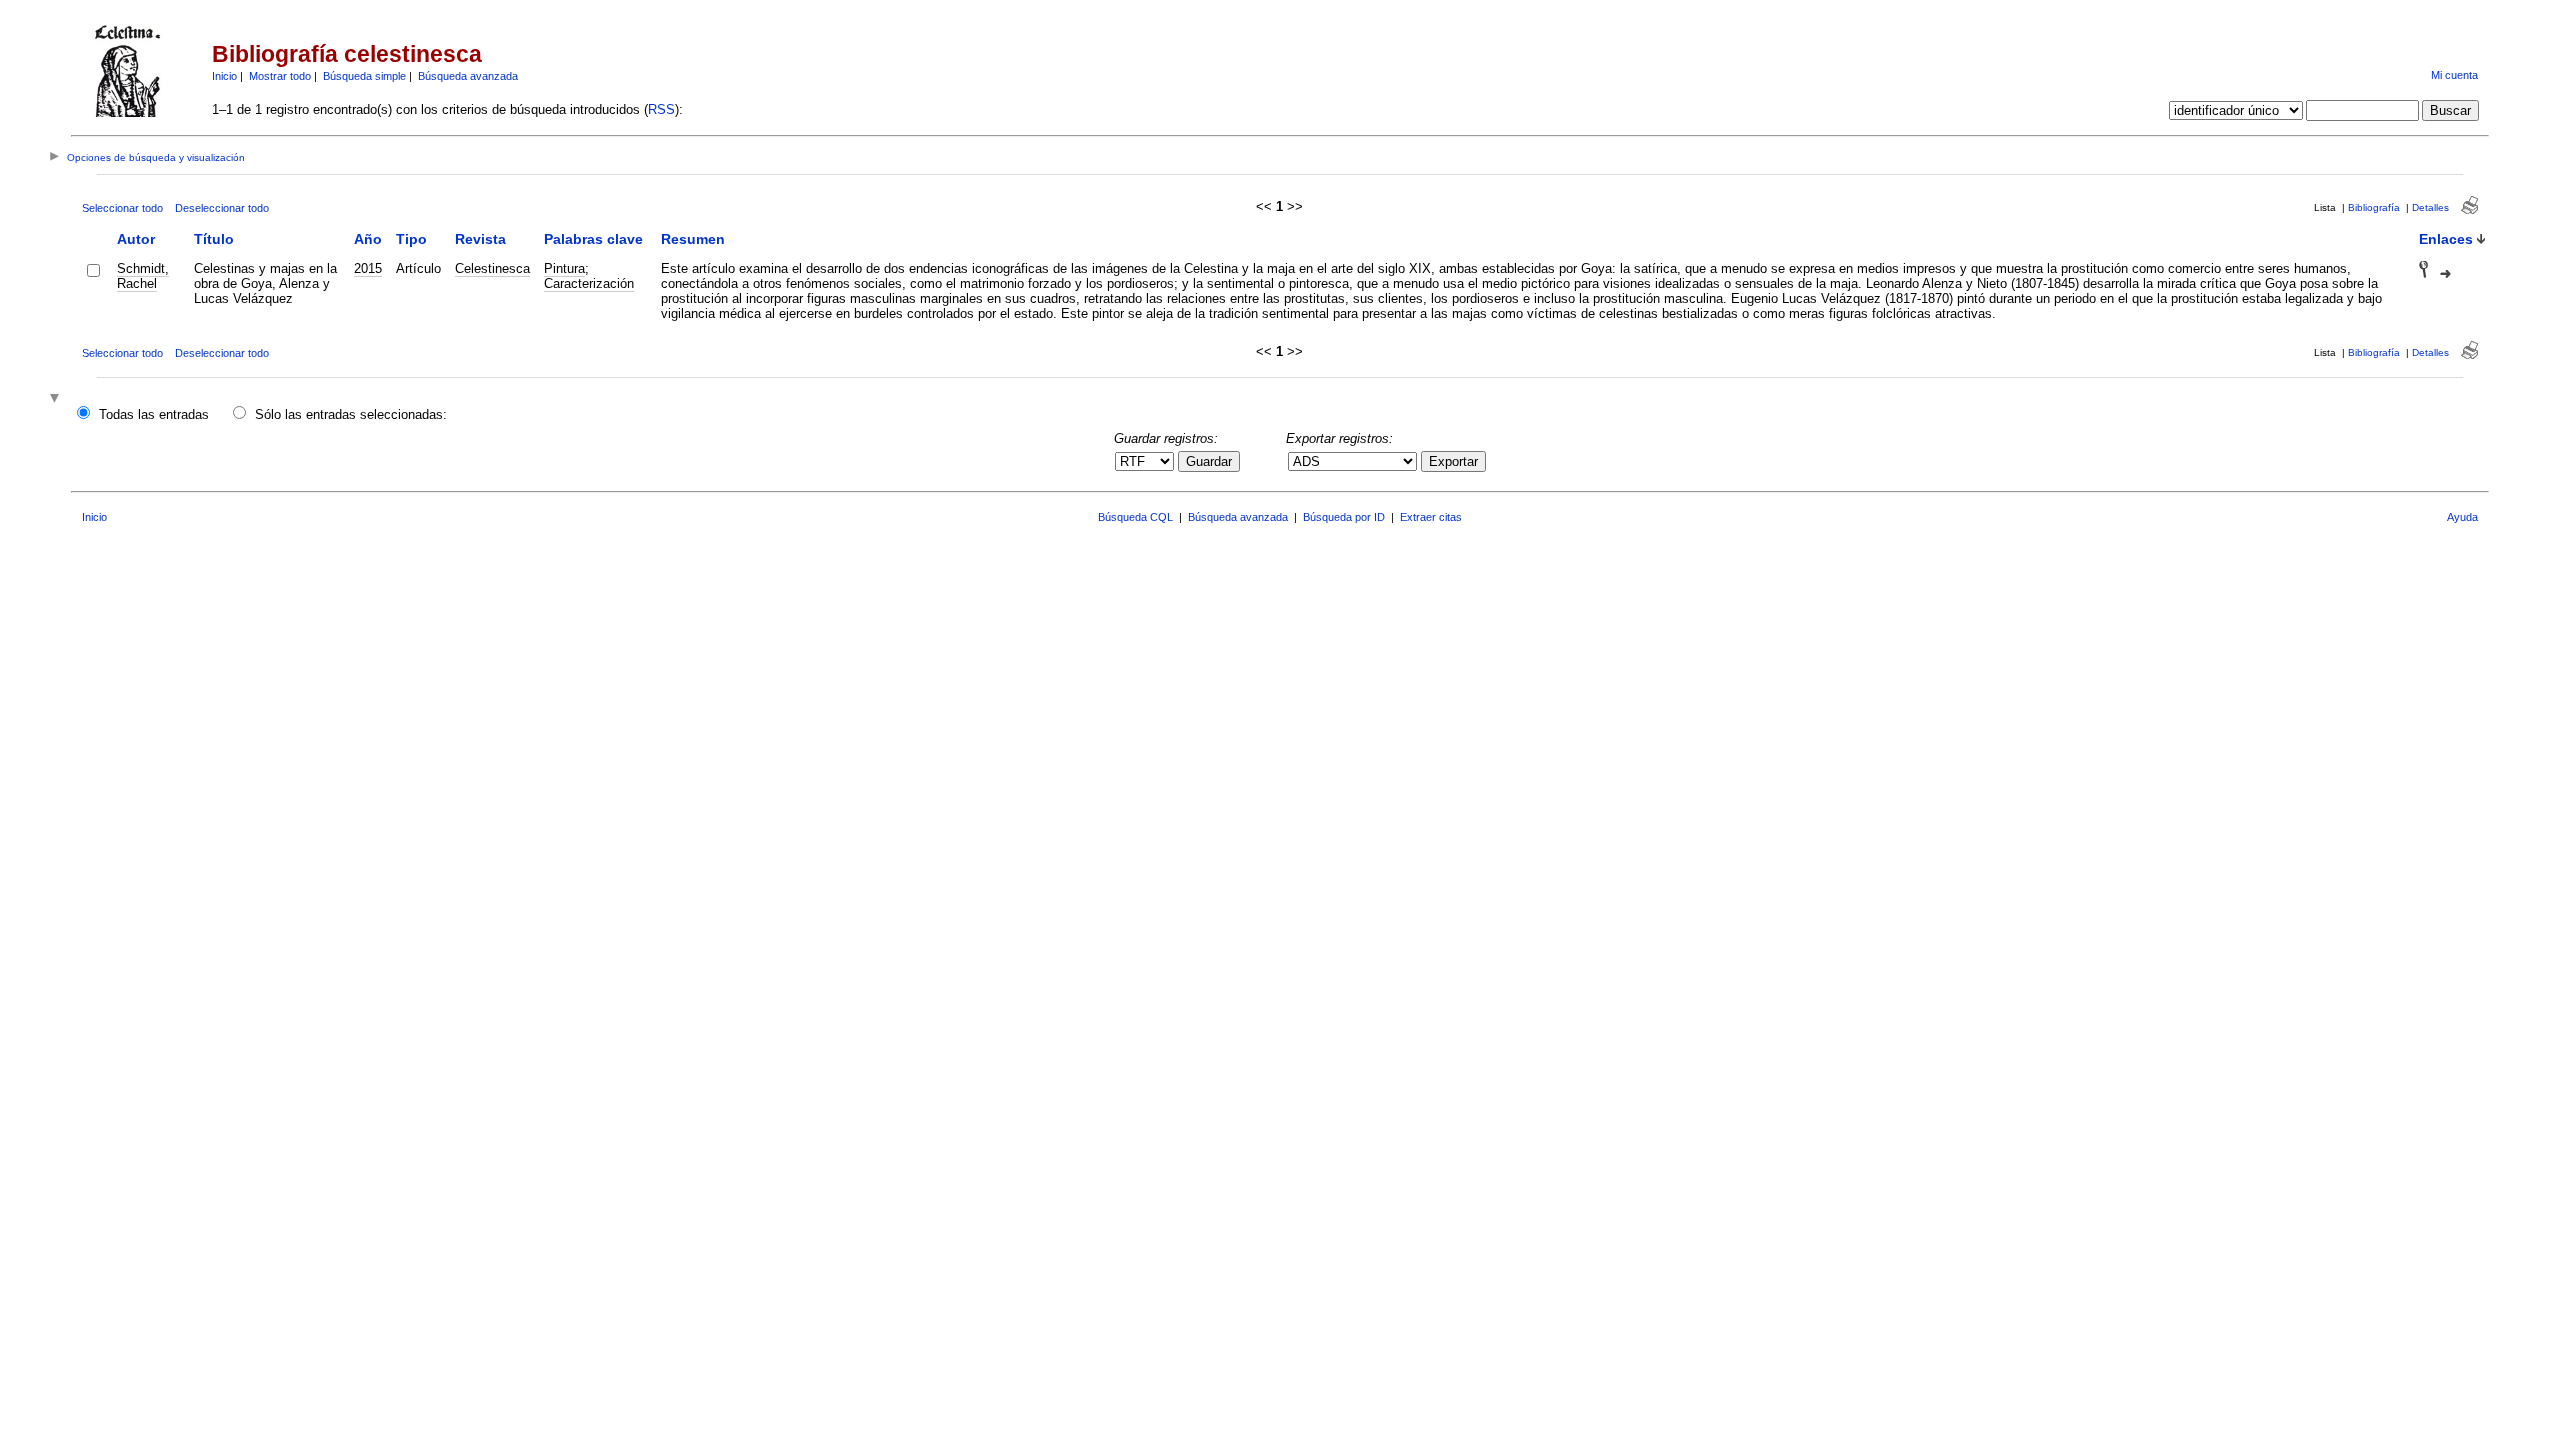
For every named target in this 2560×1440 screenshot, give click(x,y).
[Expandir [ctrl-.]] (57, 399)
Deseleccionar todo (222, 208)
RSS (661, 109)
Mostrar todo (280, 76)
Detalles (2430, 207)
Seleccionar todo (122, 208)
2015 (368, 268)
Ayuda (2462, 517)
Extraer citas (1431, 517)
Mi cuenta (2454, 75)
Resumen (693, 239)
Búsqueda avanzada (468, 76)
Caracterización (589, 283)
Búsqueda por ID (1344, 517)
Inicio (224, 76)
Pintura (564, 268)
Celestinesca (492, 268)
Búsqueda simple (364, 76)
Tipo (411, 239)
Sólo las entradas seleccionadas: (351, 414)
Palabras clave (593, 239)
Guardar (1209, 461)
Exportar (1453, 461)
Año (368, 239)
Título (214, 239)
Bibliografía (2374, 207)
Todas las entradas (154, 414)
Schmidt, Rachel (143, 276)
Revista (480, 239)
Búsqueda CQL (1135, 517)
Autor (136, 239)
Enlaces (2446, 239)
